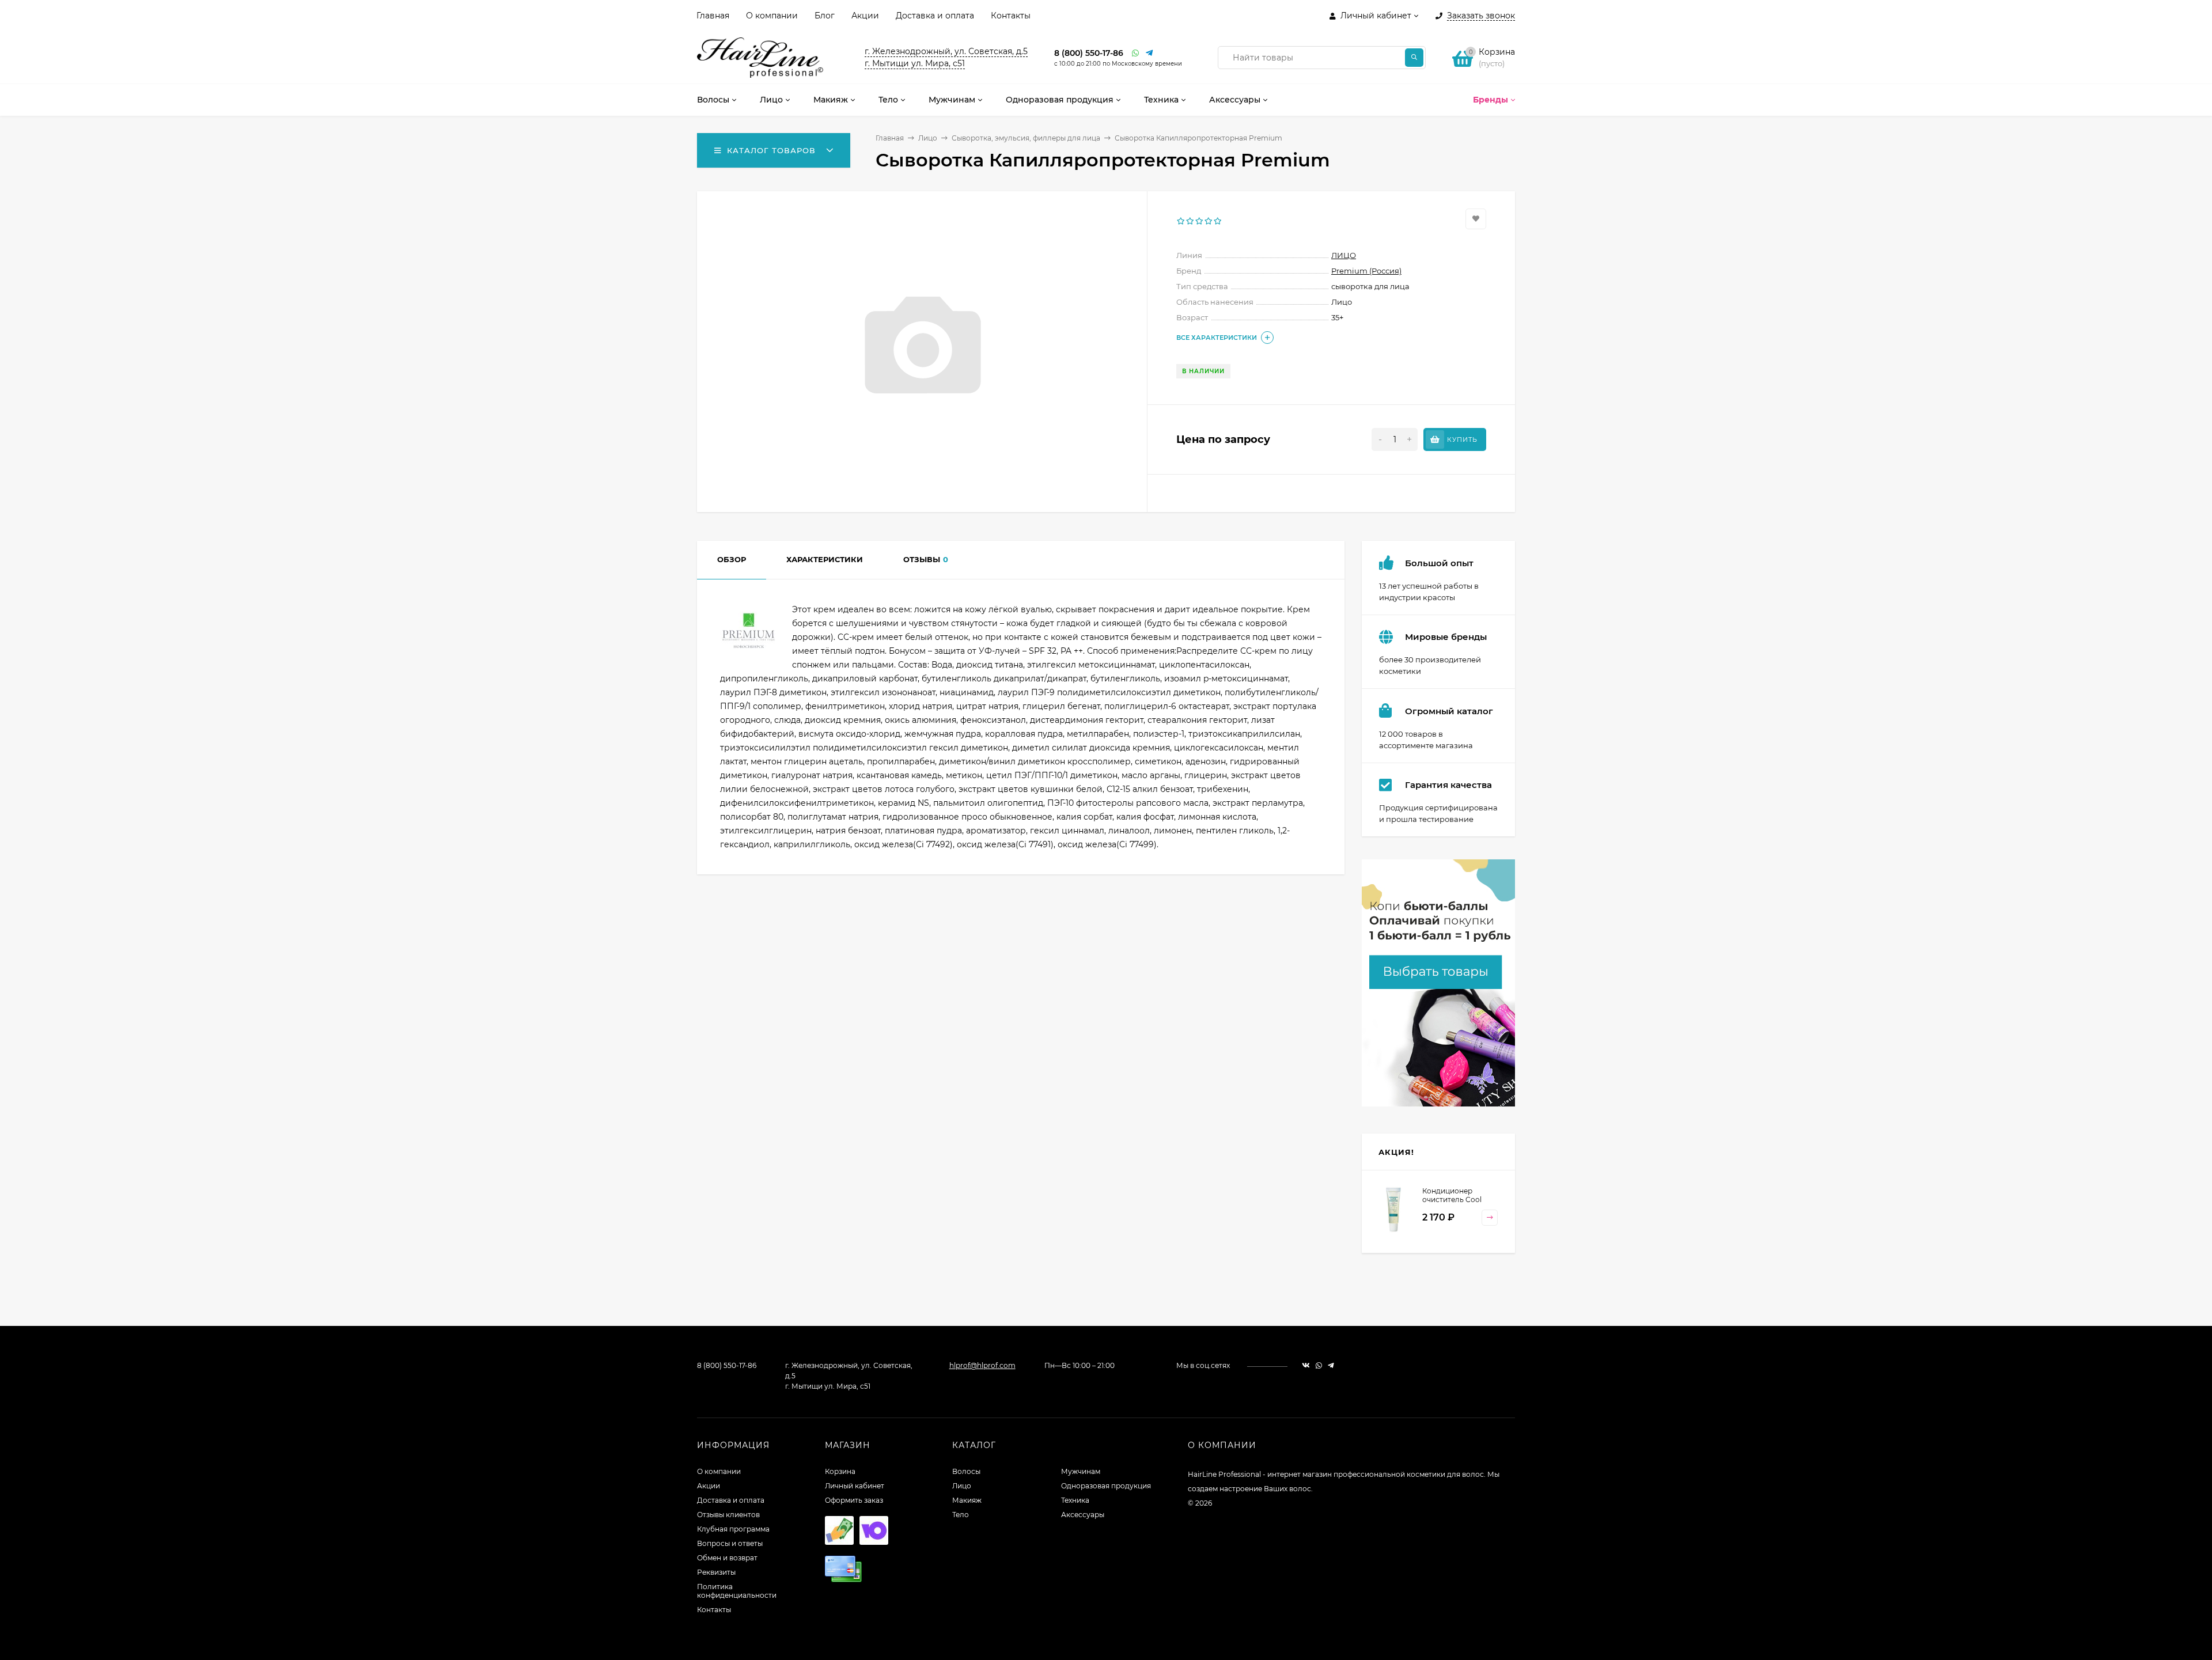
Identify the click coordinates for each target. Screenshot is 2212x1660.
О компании (772, 16)
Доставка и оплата (935, 16)
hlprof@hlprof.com (982, 1365)
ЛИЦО (1344, 255)
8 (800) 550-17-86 (1089, 53)
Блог (825, 16)
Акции (865, 16)
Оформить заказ (854, 1500)
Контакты (1011, 16)
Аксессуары (1083, 1515)
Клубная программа (733, 1529)
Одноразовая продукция (1106, 1486)
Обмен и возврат (727, 1558)
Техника (1075, 1500)
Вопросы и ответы (730, 1543)
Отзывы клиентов (728, 1515)
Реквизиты (716, 1572)
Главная (713, 16)
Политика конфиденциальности (737, 1591)
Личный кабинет (855, 1486)
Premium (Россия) (1366, 271)
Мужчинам (1081, 1471)
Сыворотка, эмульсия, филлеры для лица (1026, 138)
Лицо (928, 138)
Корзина (840, 1471)
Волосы (966, 1471)
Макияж (967, 1500)
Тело (961, 1515)
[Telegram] (1150, 53)
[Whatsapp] (1136, 53)
